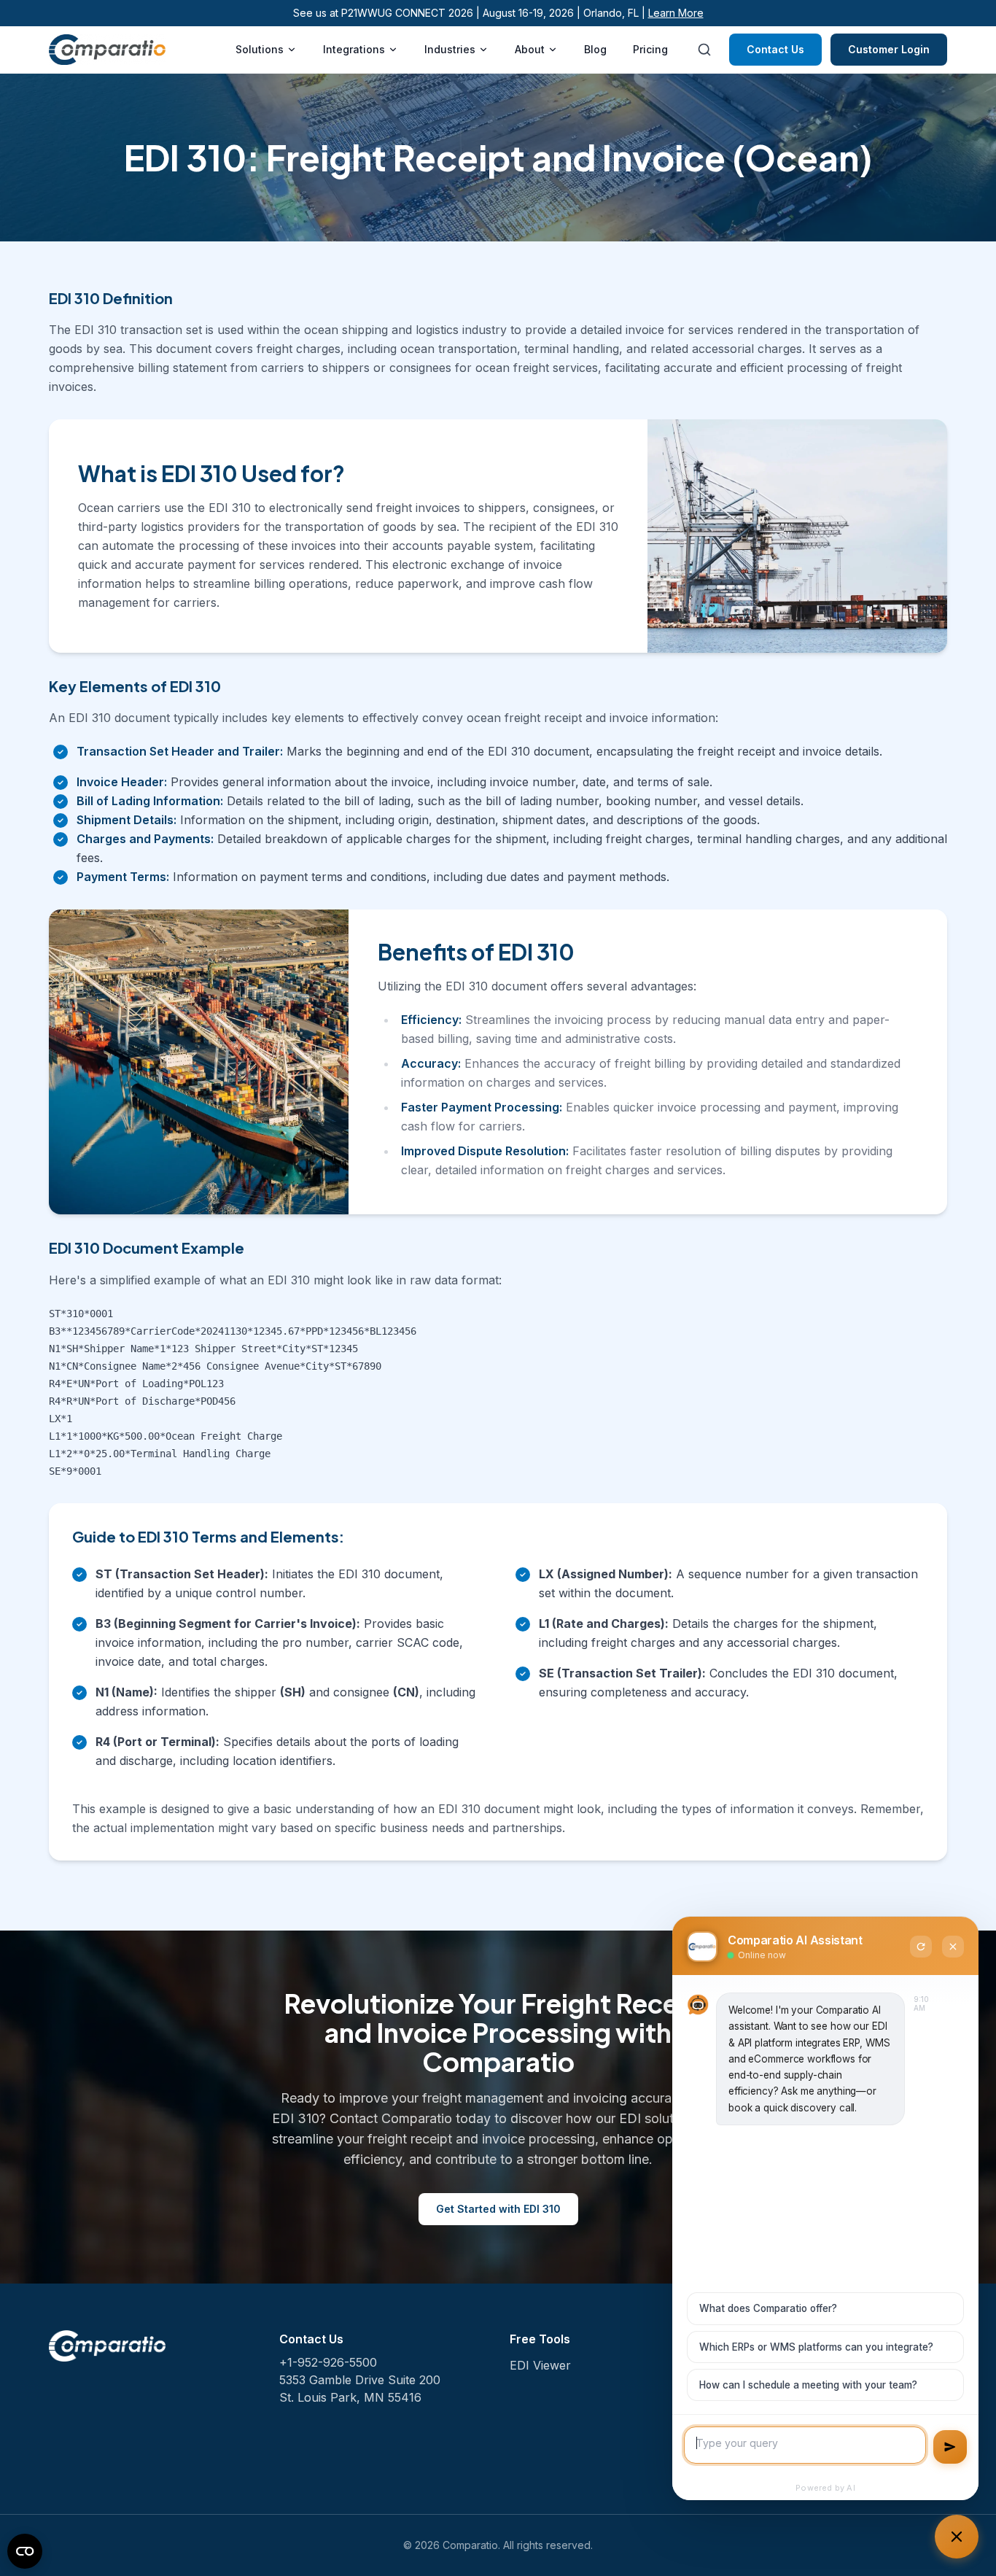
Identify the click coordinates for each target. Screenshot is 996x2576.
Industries (450, 49)
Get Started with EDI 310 (498, 2209)
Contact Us (775, 49)
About (530, 49)
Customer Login (889, 49)
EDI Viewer (540, 2365)
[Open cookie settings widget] (25, 2551)
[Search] (704, 50)
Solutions (260, 49)
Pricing (650, 49)
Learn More (676, 13)
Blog (595, 49)
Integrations (354, 49)
